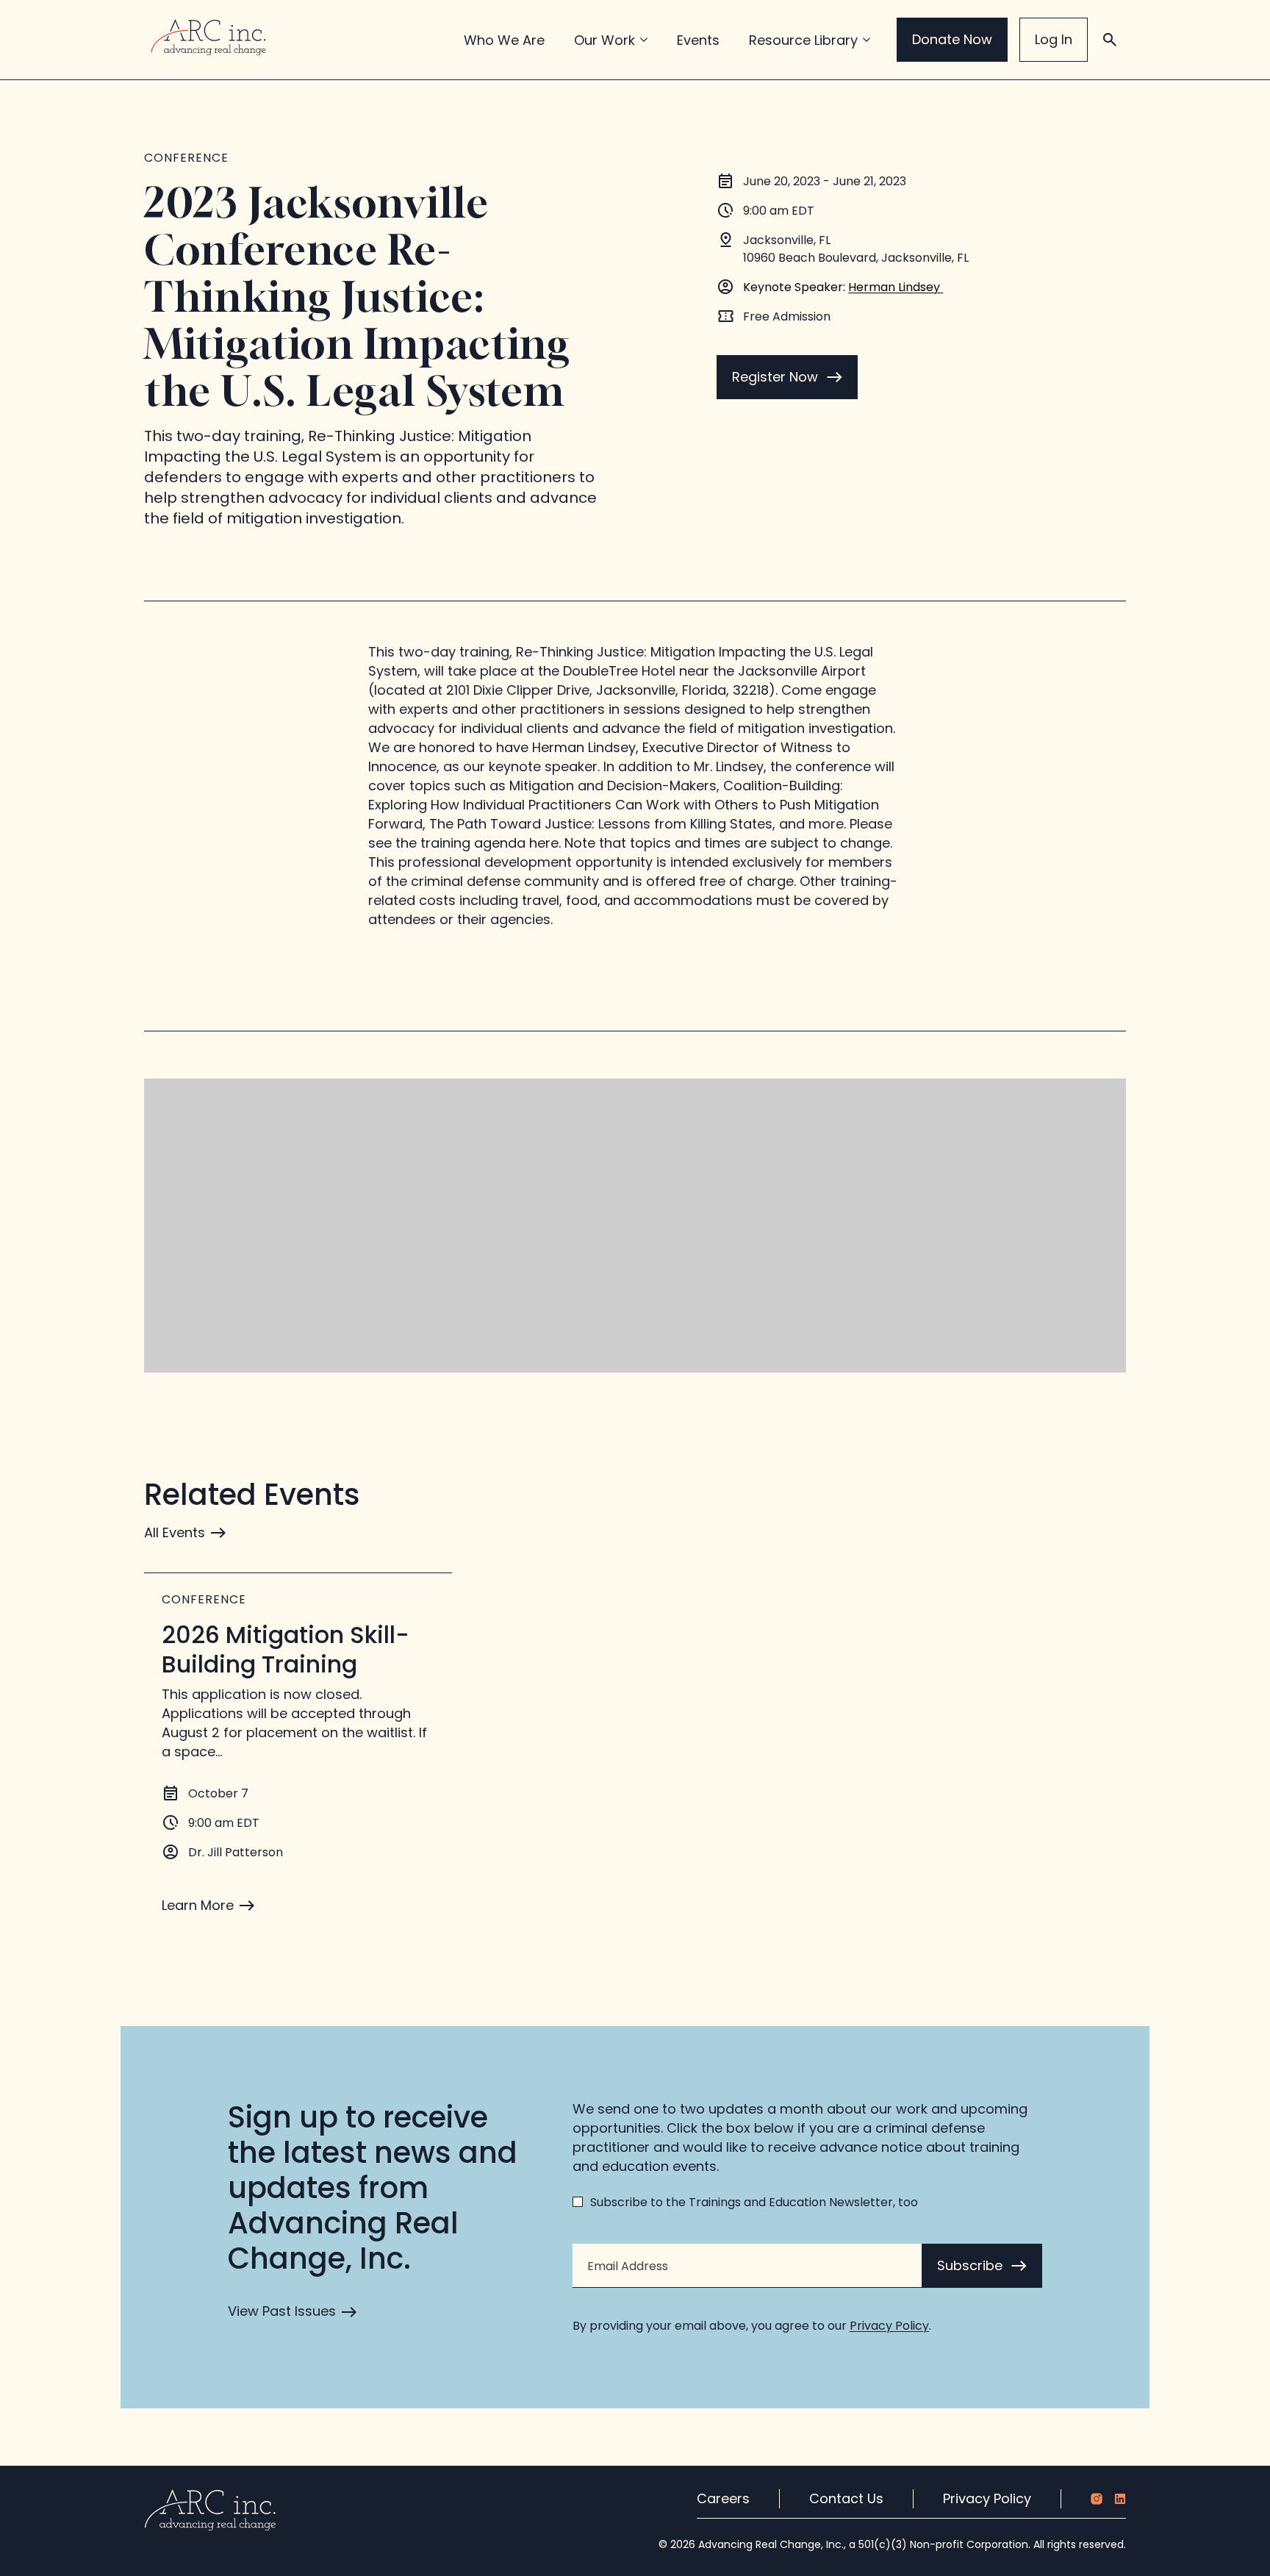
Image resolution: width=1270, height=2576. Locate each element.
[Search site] (1110, 40)
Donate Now (952, 39)
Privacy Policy (889, 2326)
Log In (1054, 39)
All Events (175, 1532)
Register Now (775, 377)
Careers (723, 2498)
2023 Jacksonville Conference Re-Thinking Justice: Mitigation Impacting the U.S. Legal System (358, 296)
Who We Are (504, 40)
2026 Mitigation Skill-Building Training (286, 1649)
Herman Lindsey (894, 287)
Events (698, 40)
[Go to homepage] (208, 37)
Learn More (198, 1905)
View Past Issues (282, 2311)
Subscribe (970, 2265)
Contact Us (846, 2498)
